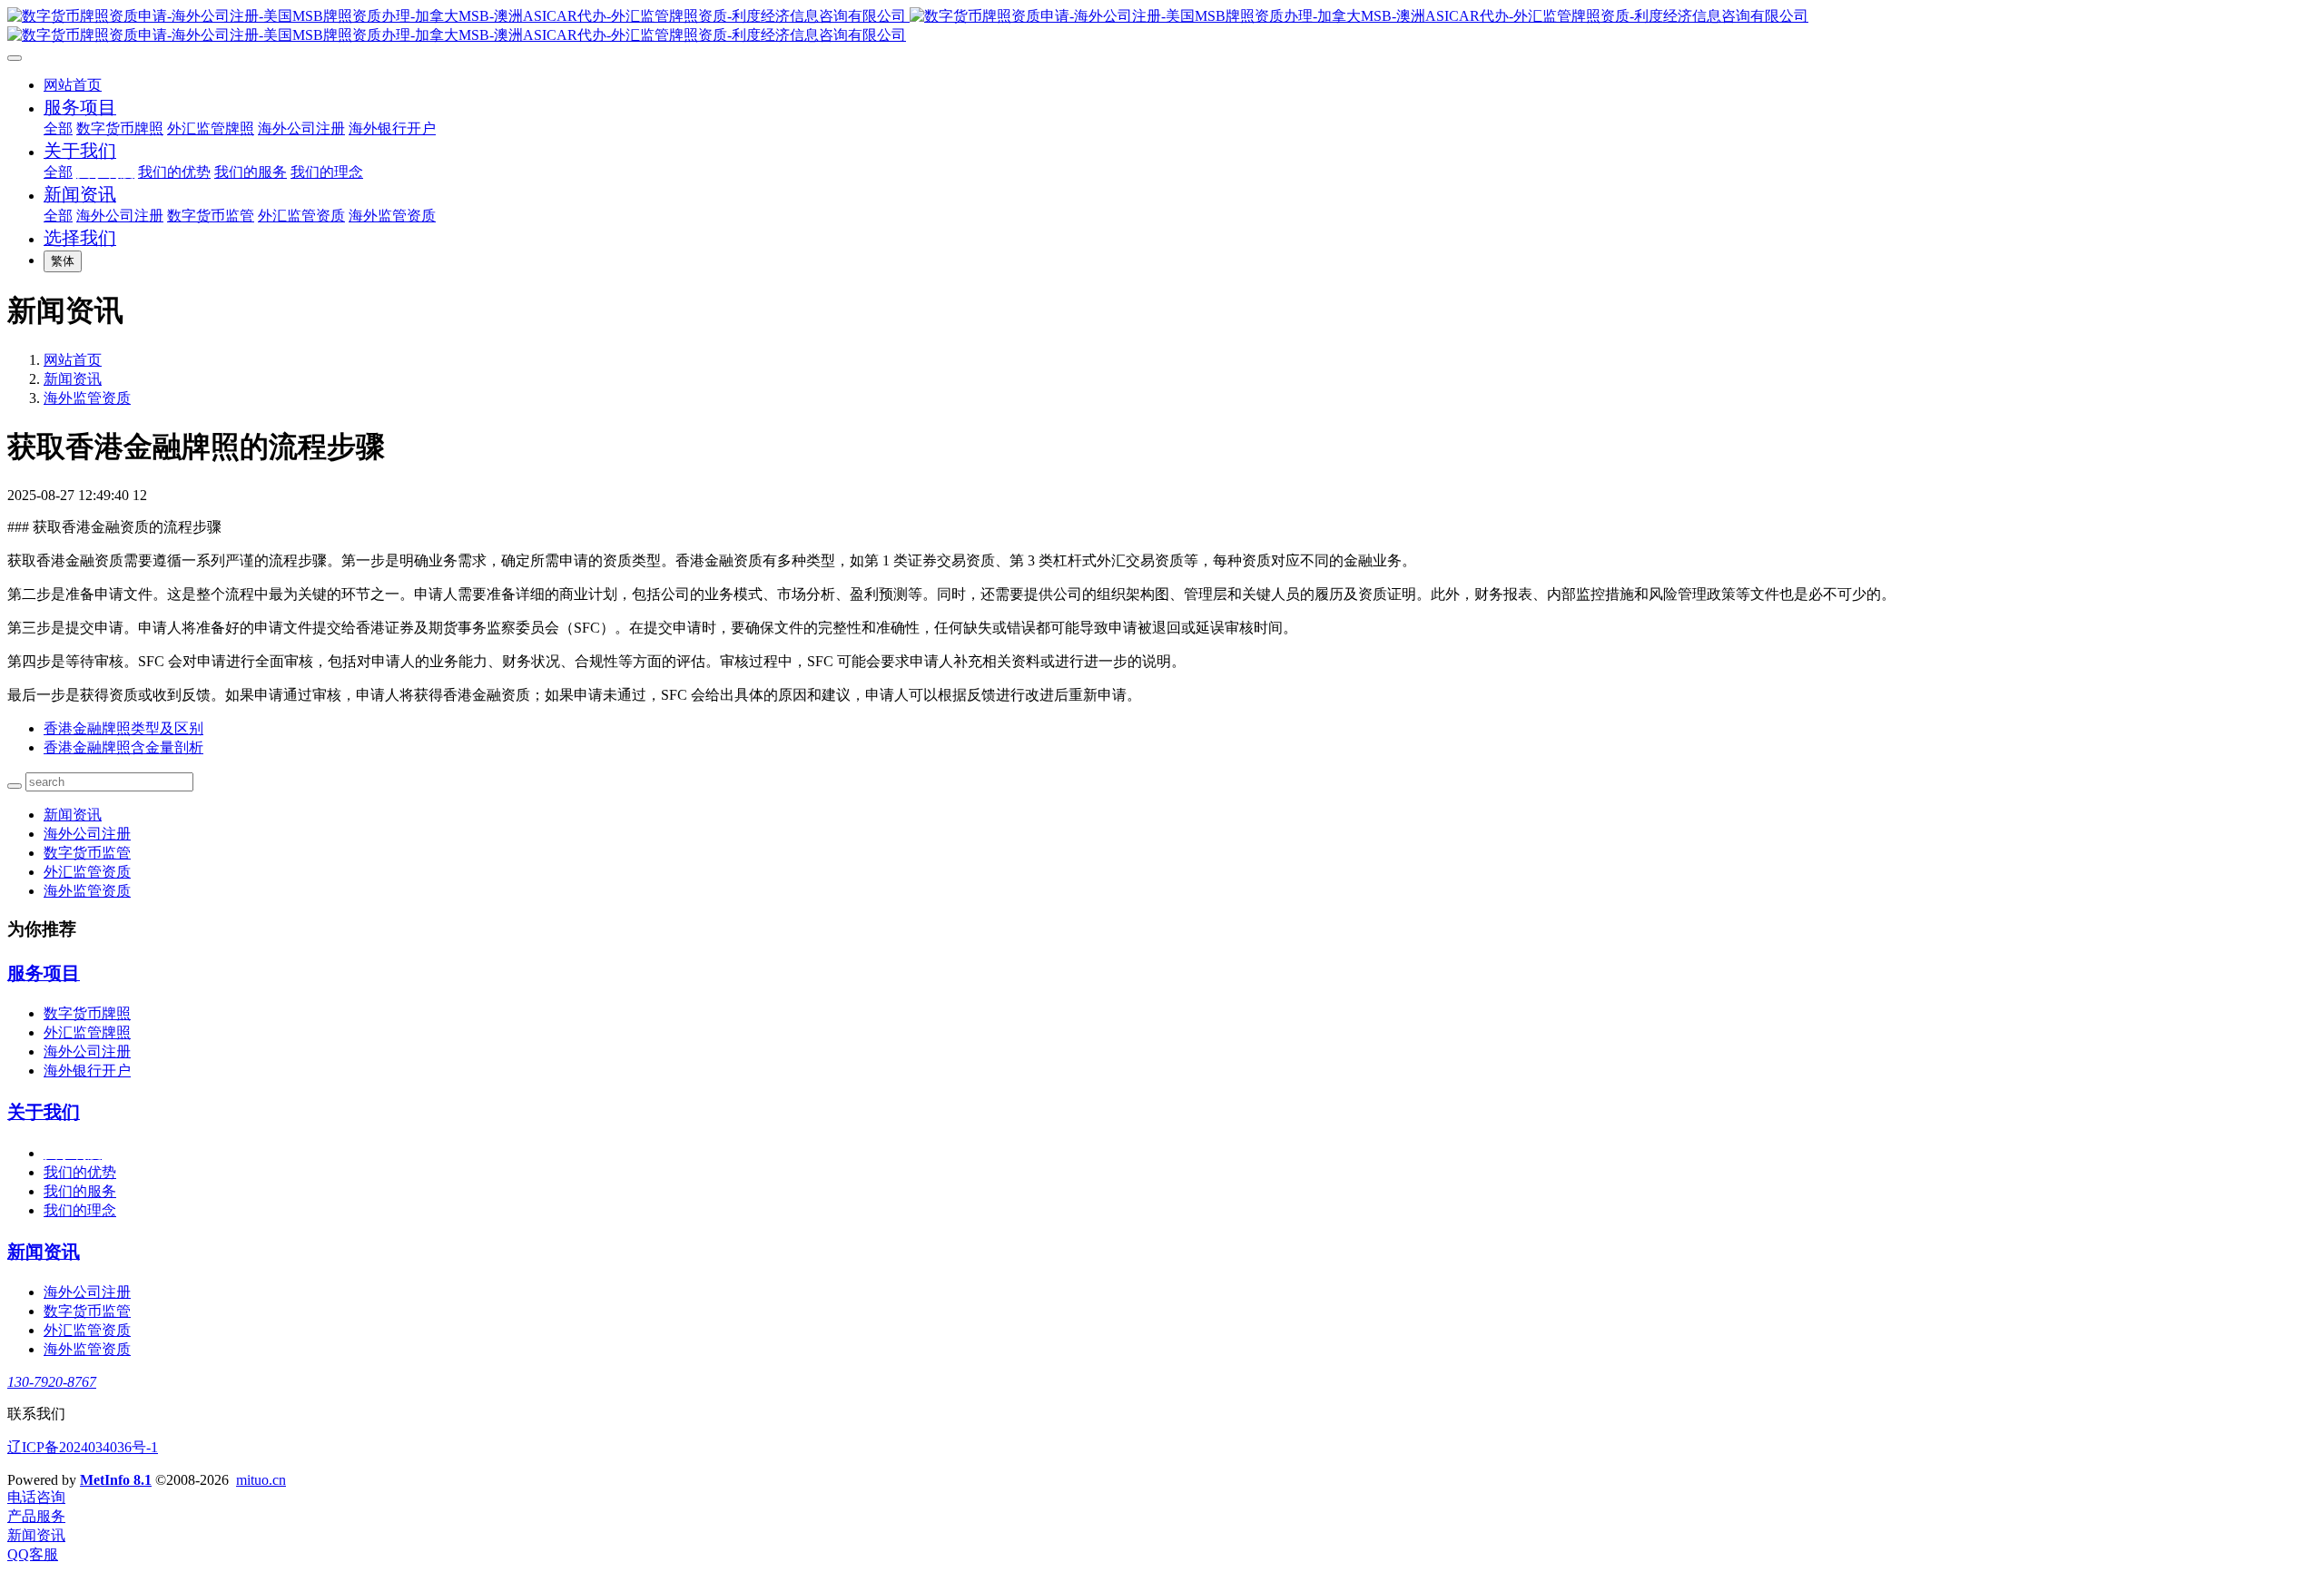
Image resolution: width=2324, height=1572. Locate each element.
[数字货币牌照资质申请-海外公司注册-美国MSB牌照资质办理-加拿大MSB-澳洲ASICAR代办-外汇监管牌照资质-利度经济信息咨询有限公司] (1162, 26)
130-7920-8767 (52, 1382)
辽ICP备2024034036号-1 (83, 1447)
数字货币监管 (87, 853)
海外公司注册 (87, 834)
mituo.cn (261, 1480)
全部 (58, 128)
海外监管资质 (87, 398)
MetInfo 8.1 (116, 1480)
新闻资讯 (73, 379)
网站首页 (73, 85)
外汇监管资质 (87, 872)
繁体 (63, 261)
